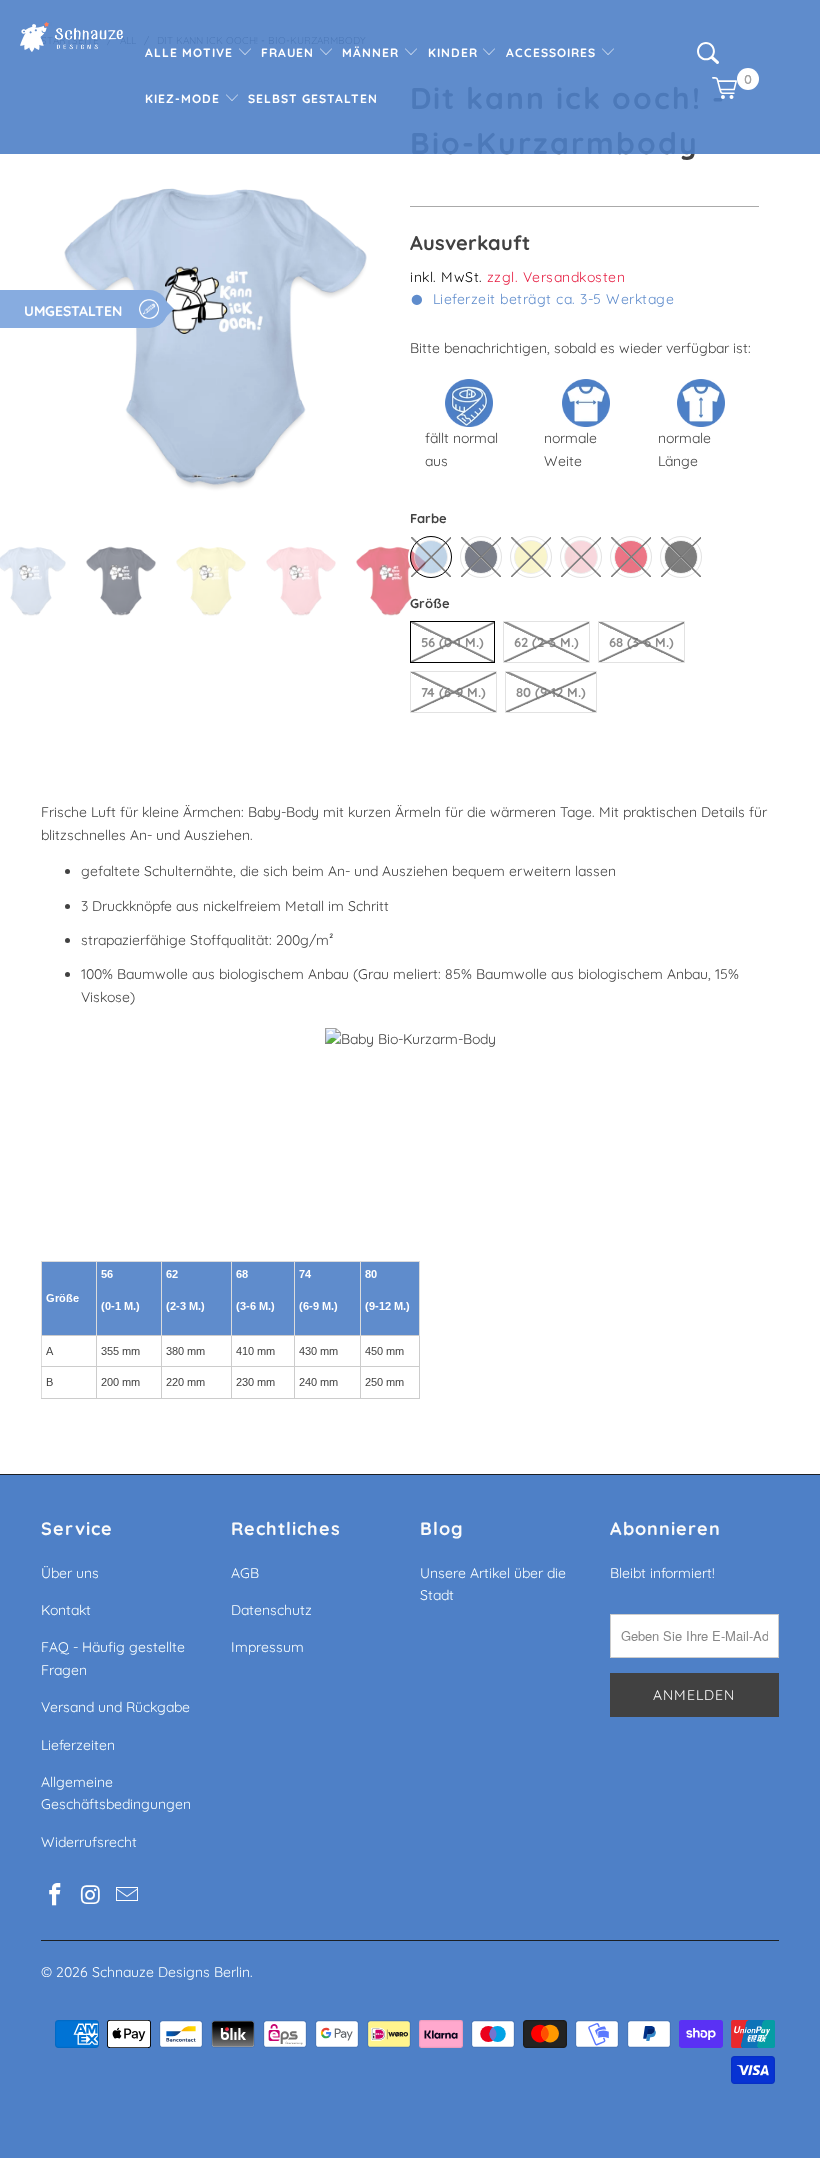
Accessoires (553, 52)
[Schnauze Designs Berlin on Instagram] (92, 1895)
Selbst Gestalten (313, 98)
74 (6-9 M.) (453, 692)
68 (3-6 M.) (641, 642)
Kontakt (66, 1610)
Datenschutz (271, 1610)
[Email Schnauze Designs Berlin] (127, 1895)
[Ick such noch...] (708, 59)
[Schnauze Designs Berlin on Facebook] (56, 1895)
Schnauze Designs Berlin (171, 1972)
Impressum (267, 1647)
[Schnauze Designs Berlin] (71, 39)
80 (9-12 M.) (551, 692)
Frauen (289, 52)
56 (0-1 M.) (452, 642)
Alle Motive (191, 52)
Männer (372, 52)
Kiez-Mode (184, 98)
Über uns (70, 1573)
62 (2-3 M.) (546, 642)
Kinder (455, 52)
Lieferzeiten (78, 1745)
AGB (245, 1573)
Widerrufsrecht (89, 1842)
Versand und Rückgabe (115, 1707)
